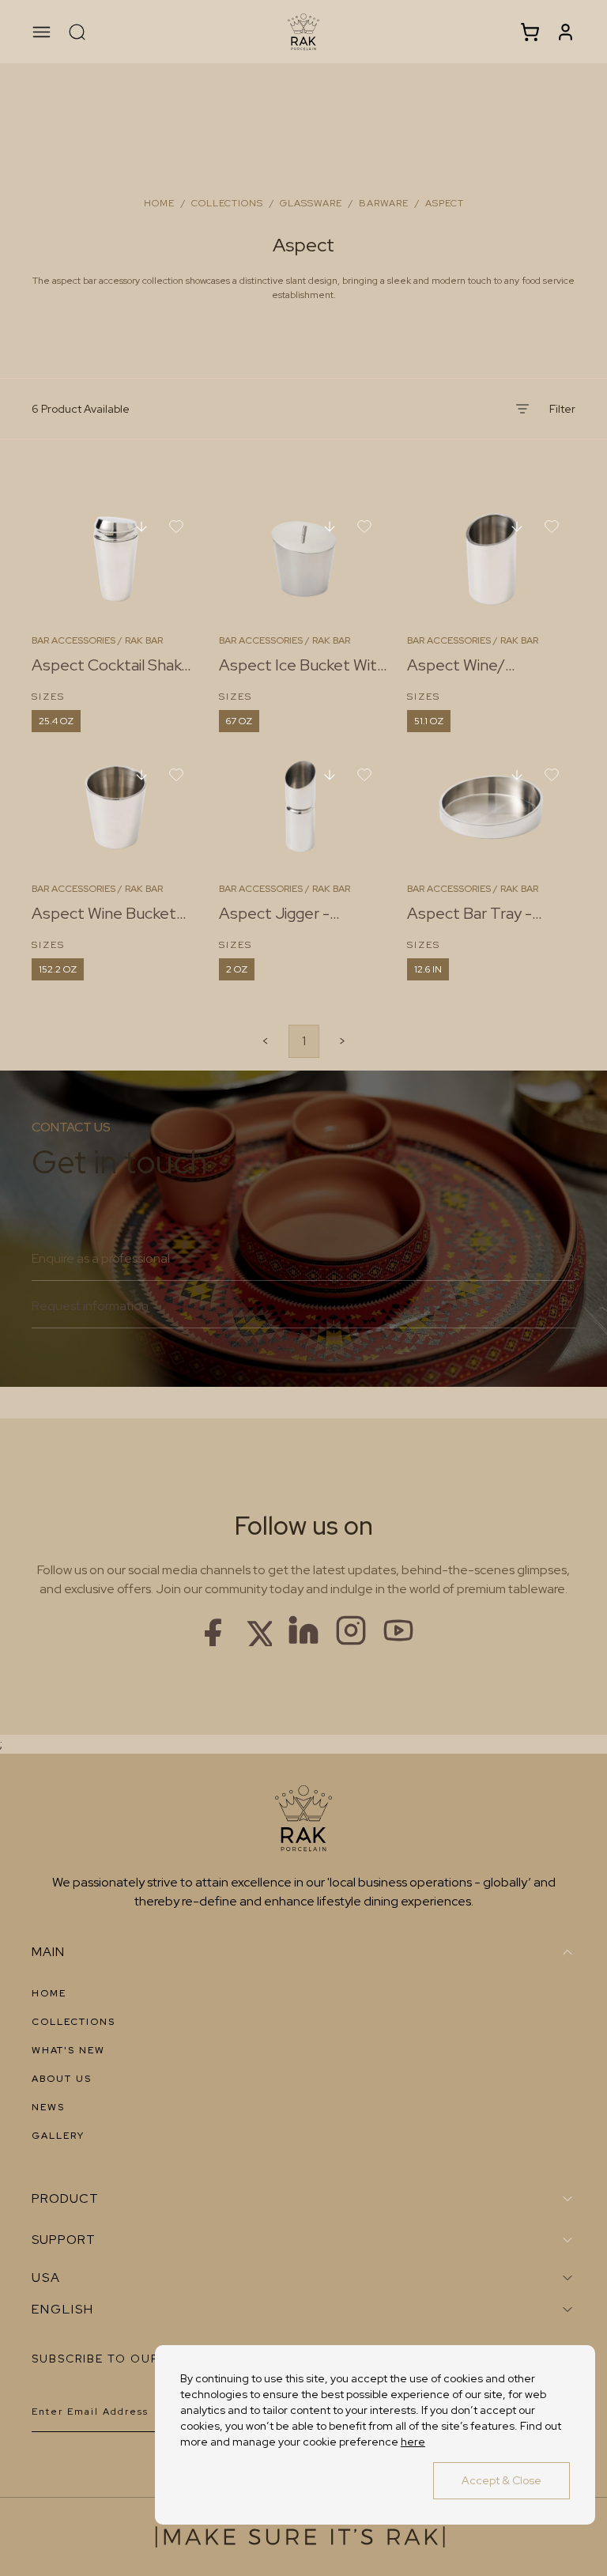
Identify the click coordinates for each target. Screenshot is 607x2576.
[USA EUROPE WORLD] (303, 2278)
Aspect (445, 203)
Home (159, 203)
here (413, 2442)
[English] (303, 2310)
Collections (227, 203)
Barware (384, 203)
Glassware (311, 203)
